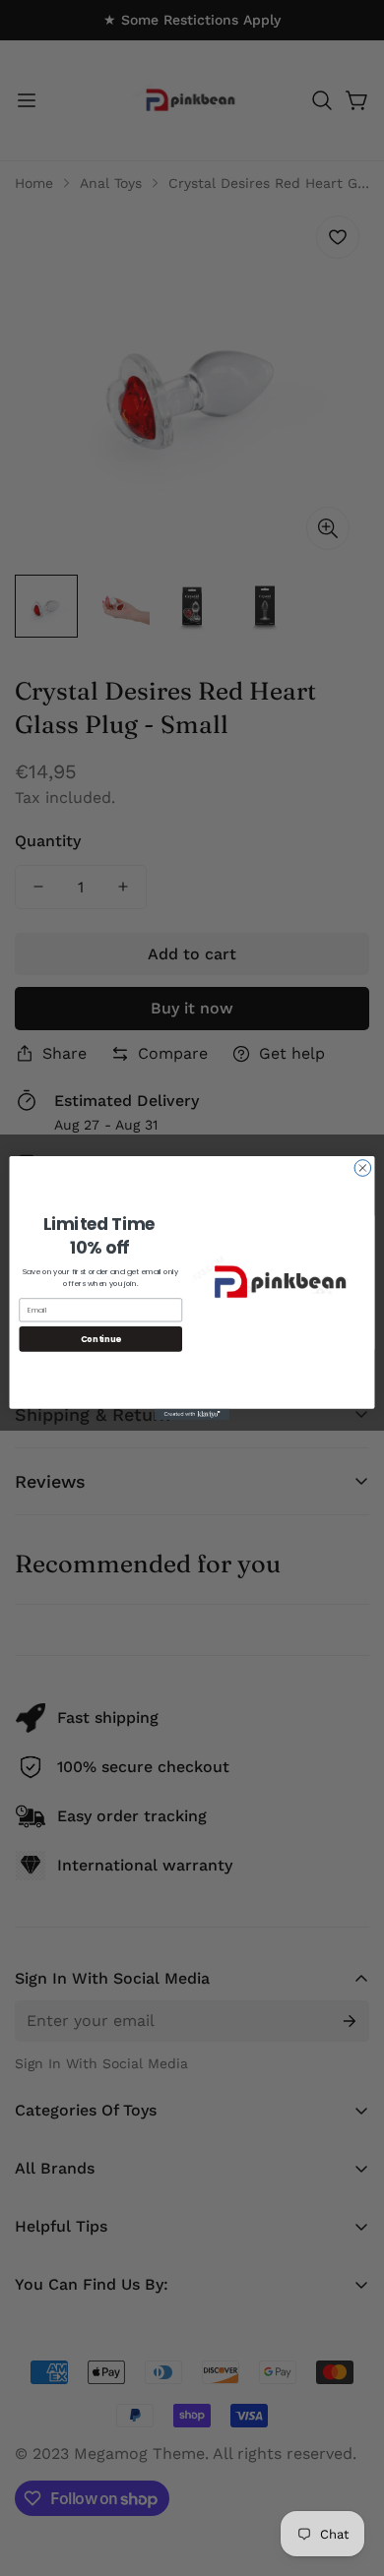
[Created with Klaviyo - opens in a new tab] (192, 1414)
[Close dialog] (363, 1168)
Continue (101, 1338)
